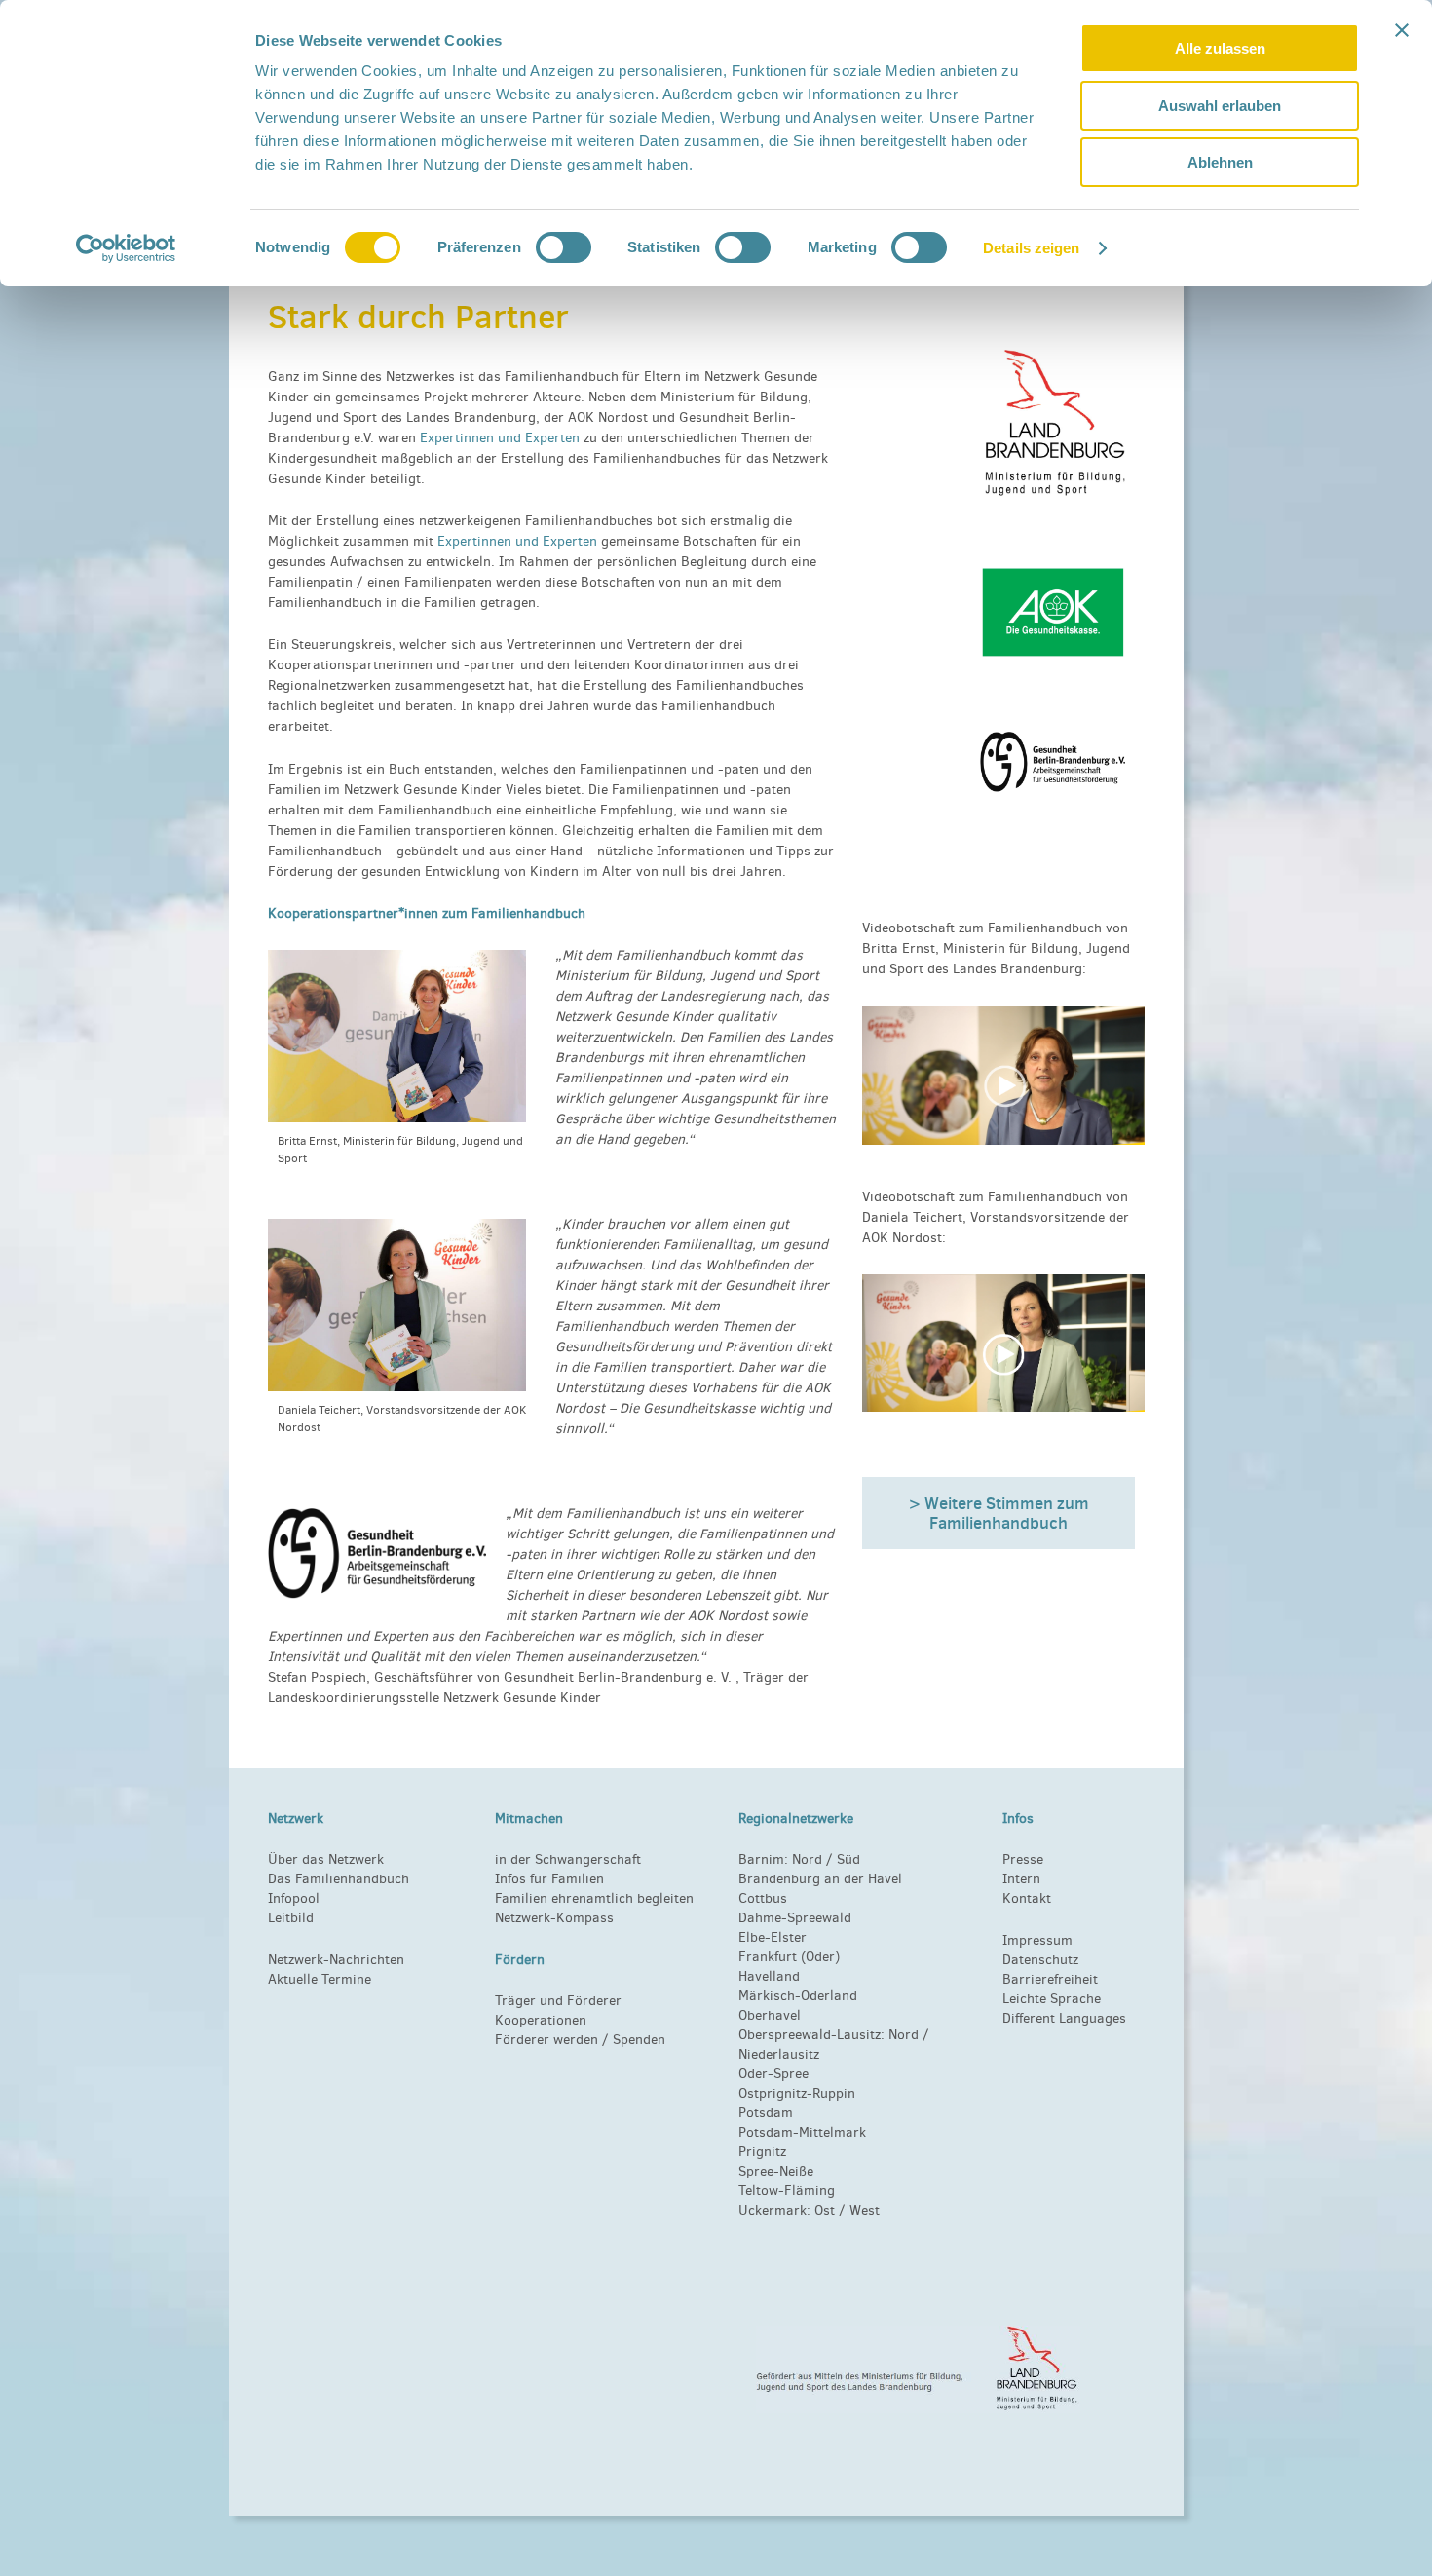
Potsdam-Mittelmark (802, 2132)
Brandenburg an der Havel (820, 1879)
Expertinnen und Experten (500, 438)
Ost (825, 2210)
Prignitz (762, 2152)
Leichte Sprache (1052, 1999)
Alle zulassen (1220, 48)
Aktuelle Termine (320, 1979)
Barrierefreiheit (1050, 1979)
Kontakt (1027, 1898)
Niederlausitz (779, 2054)
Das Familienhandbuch (339, 1879)
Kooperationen (541, 2020)
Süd (847, 1859)
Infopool (294, 1898)
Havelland (769, 1976)
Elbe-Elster (773, 1937)
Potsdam (766, 2113)
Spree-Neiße (776, 2171)
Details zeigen (1031, 248)
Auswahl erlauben (1220, 106)
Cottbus (763, 1898)
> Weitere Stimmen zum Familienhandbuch (999, 1513)
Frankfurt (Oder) (789, 1957)
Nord (807, 1859)
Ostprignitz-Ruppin (797, 2093)
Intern (1021, 1879)
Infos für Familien (549, 1879)
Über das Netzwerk (326, 1859)
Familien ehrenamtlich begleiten (594, 1898)
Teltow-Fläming (787, 2191)
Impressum (1037, 1940)
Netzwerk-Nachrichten (336, 1960)
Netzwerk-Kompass (554, 1918)
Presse (1023, 1859)
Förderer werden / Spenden (580, 2040)
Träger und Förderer (558, 2001)
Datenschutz (1040, 1960)
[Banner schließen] (1402, 30)
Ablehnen (1220, 162)
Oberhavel (770, 2015)
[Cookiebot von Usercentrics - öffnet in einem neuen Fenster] (126, 248)
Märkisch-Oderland (798, 1996)
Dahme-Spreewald (795, 1918)
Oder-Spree (773, 2074)
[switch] (564, 247)
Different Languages (1064, 2018)
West (865, 2210)
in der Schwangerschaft (568, 1859)
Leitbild (291, 1918)
